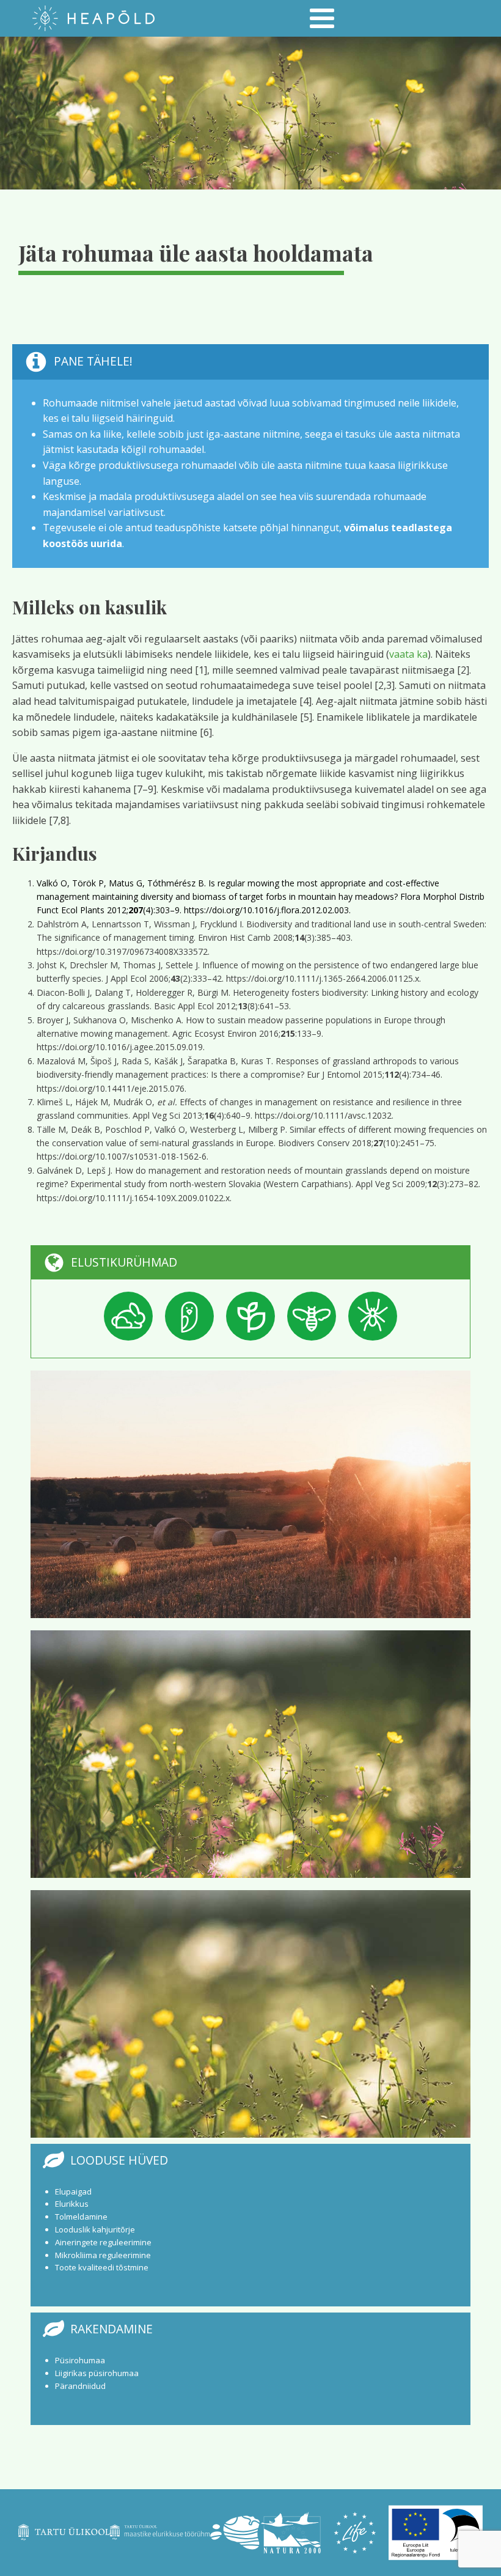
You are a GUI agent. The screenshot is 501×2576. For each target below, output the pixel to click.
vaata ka (408, 654)
